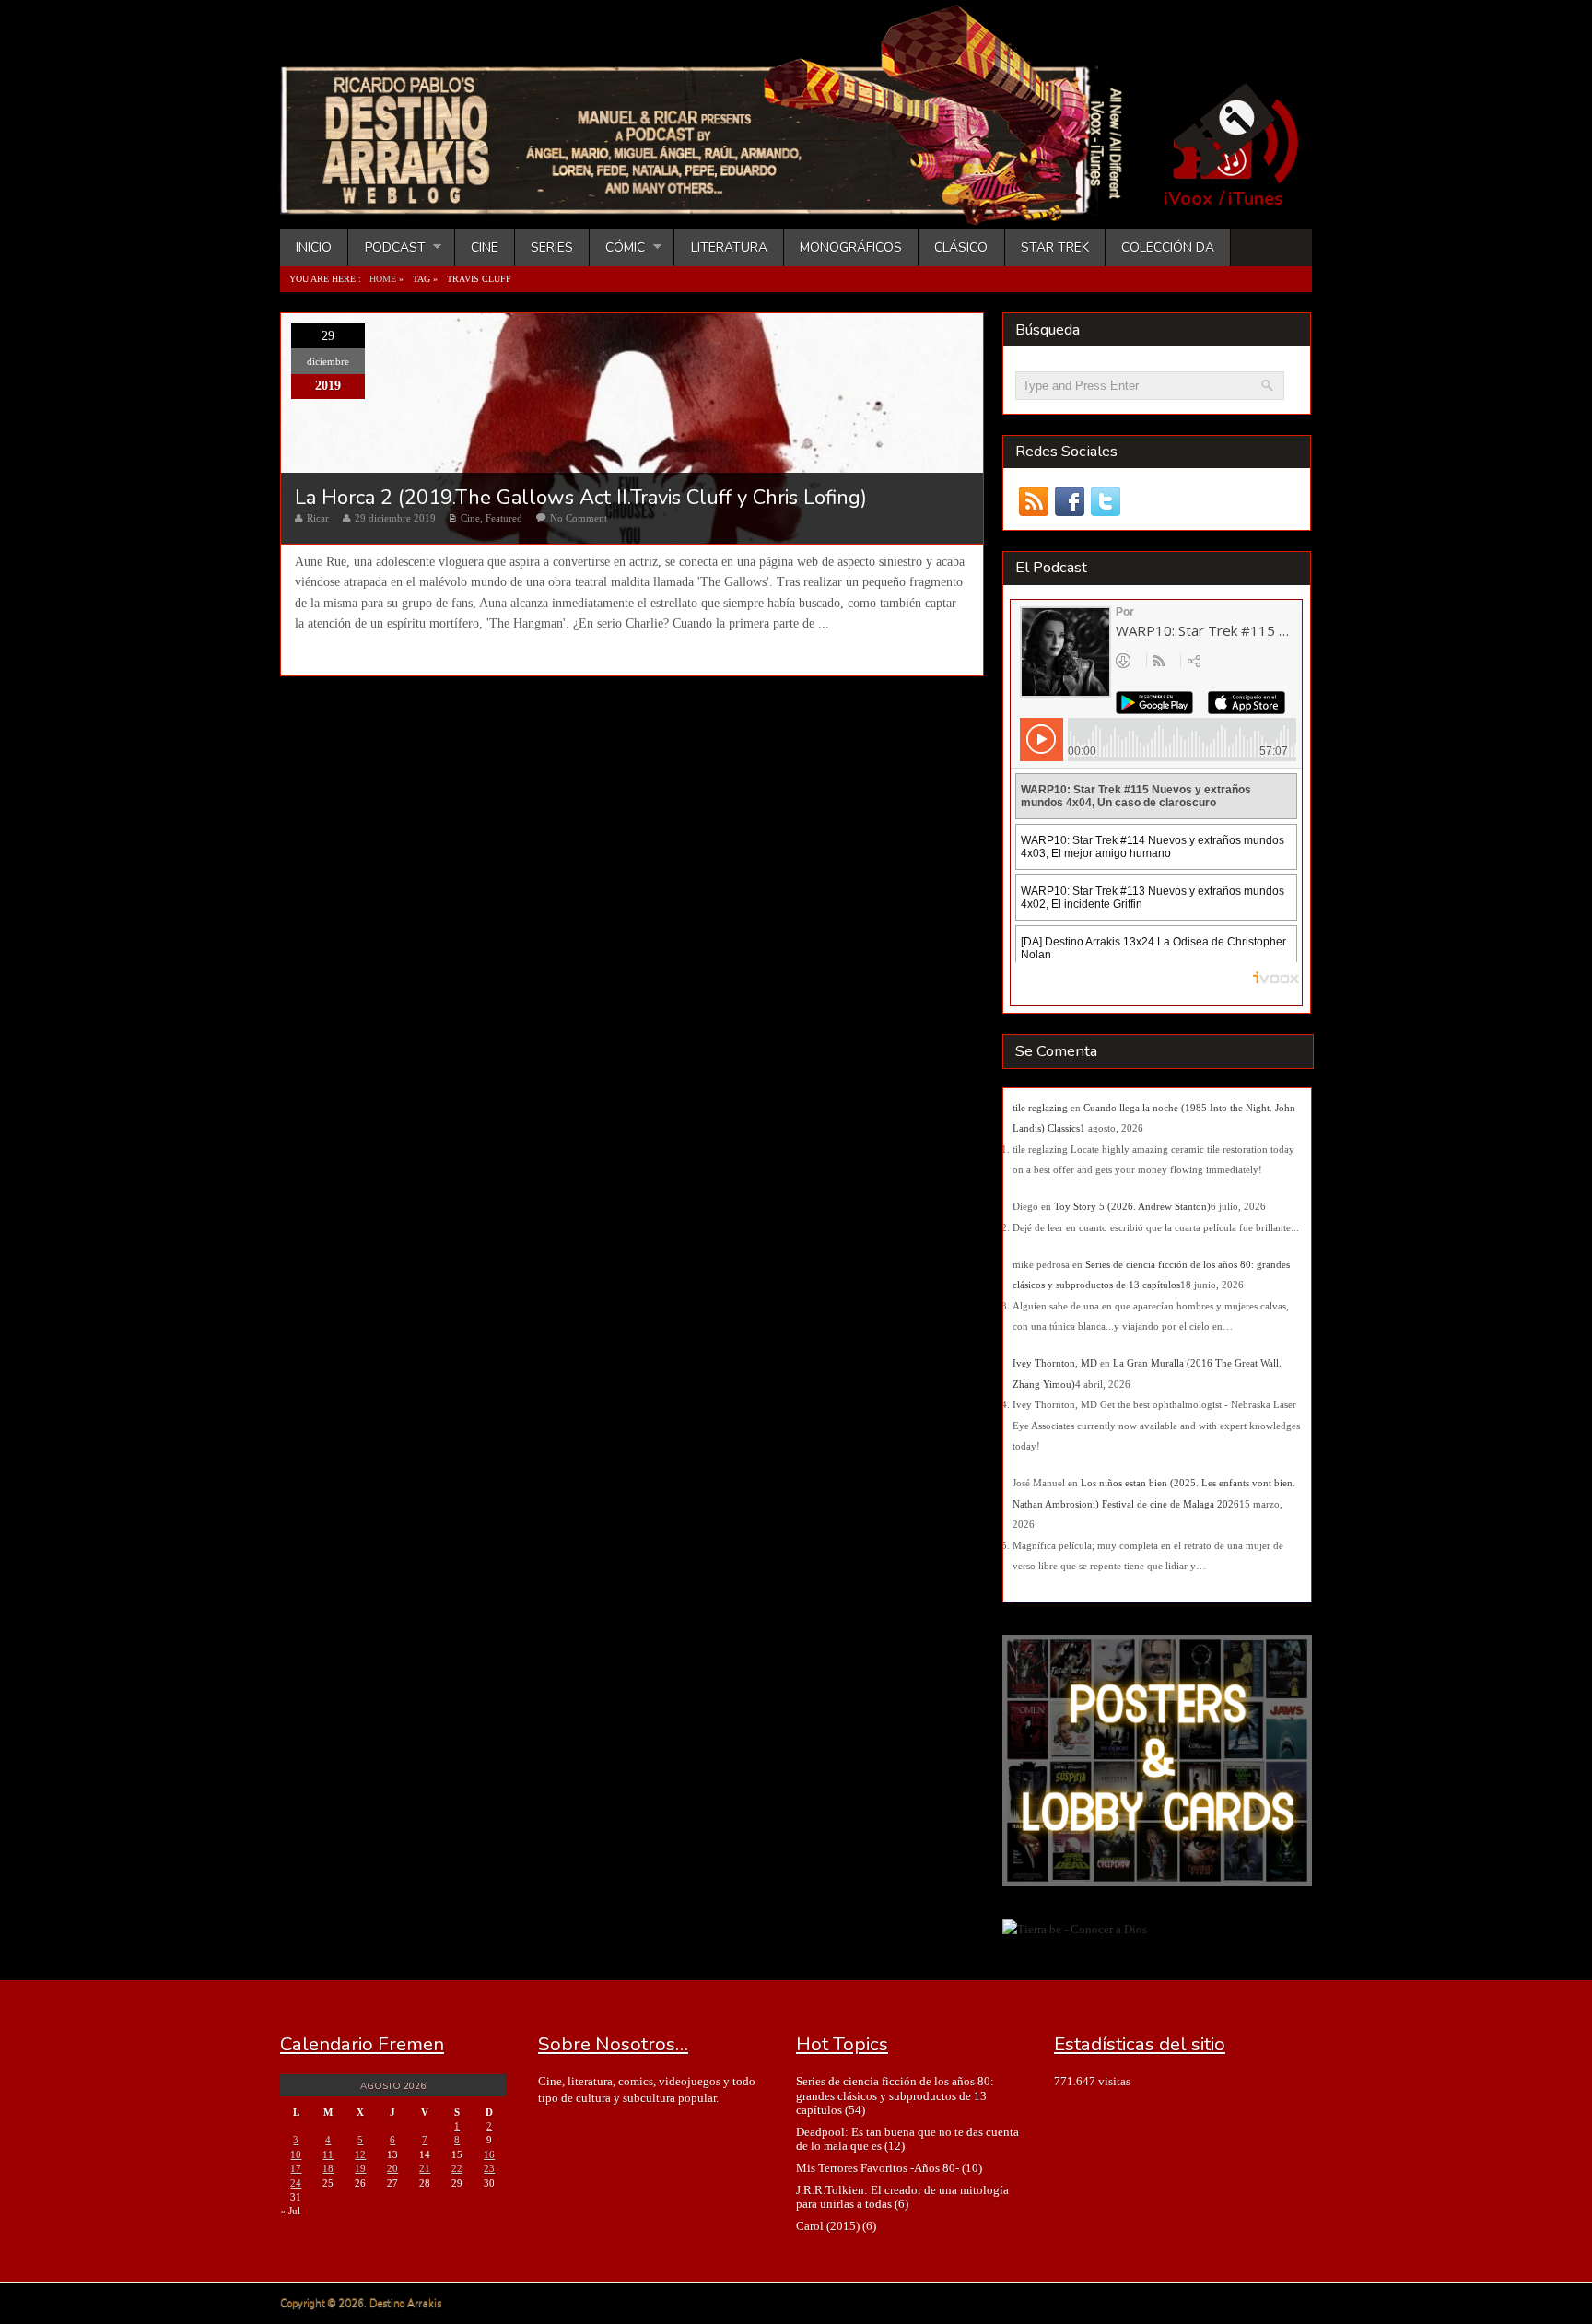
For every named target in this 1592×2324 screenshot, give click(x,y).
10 (296, 2154)
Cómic (617, 247)
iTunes (1256, 199)
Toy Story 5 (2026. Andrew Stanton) (1132, 1206)
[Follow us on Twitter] (1105, 502)
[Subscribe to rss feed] (1033, 502)
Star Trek (1055, 247)
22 (457, 2168)
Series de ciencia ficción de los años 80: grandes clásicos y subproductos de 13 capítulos (895, 2095)
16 (489, 2154)
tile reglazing (1040, 1108)
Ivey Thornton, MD (1055, 1363)
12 (360, 2154)
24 (296, 2183)
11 (328, 2154)
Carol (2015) (828, 2226)
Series (552, 247)
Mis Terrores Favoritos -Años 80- (878, 2168)
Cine (485, 247)
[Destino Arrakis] (714, 207)
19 (360, 2168)
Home (383, 279)
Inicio (314, 247)
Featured (504, 518)
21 (425, 2168)
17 (296, 2168)
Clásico (961, 247)
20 (392, 2168)
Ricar (318, 518)
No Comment (579, 518)
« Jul (290, 2211)
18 (328, 2168)
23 (489, 2168)
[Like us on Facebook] (1069, 502)
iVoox (1188, 199)
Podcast (386, 247)
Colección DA (1168, 247)
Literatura (729, 247)
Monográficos (851, 247)
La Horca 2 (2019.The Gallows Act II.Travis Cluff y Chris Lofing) (581, 498)
